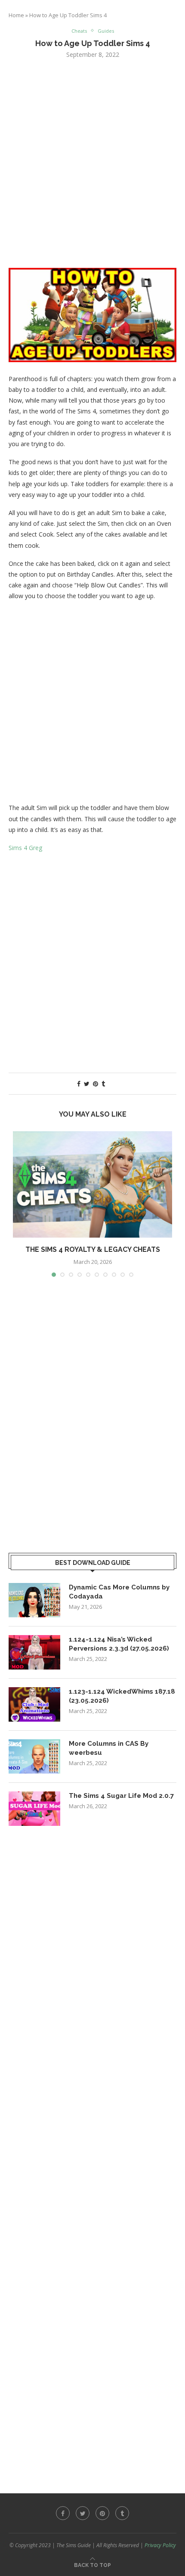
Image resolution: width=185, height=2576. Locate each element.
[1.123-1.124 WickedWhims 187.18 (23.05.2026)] (34, 1704)
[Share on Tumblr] (103, 1084)
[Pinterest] (102, 2513)
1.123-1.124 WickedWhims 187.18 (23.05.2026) (122, 1696)
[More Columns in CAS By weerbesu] (34, 1757)
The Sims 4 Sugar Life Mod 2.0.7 (121, 1796)
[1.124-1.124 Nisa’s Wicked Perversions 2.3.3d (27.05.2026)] (34, 1652)
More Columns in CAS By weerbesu (109, 1748)
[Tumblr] (122, 2513)
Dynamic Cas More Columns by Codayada (119, 1592)
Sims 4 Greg (25, 848)
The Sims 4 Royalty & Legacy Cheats (93, 1249)
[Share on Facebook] (79, 1084)
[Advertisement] (92, 162)
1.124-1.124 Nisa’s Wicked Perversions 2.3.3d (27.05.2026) (119, 1644)
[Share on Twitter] (87, 1084)
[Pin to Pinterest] (96, 1084)
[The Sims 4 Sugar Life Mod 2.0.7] (34, 1809)
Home (16, 15)
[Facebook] (63, 2513)
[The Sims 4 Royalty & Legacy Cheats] (92, 1184)
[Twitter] (83, 2513)
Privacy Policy (160, 2545)
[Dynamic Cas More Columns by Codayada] (34, 1600)
